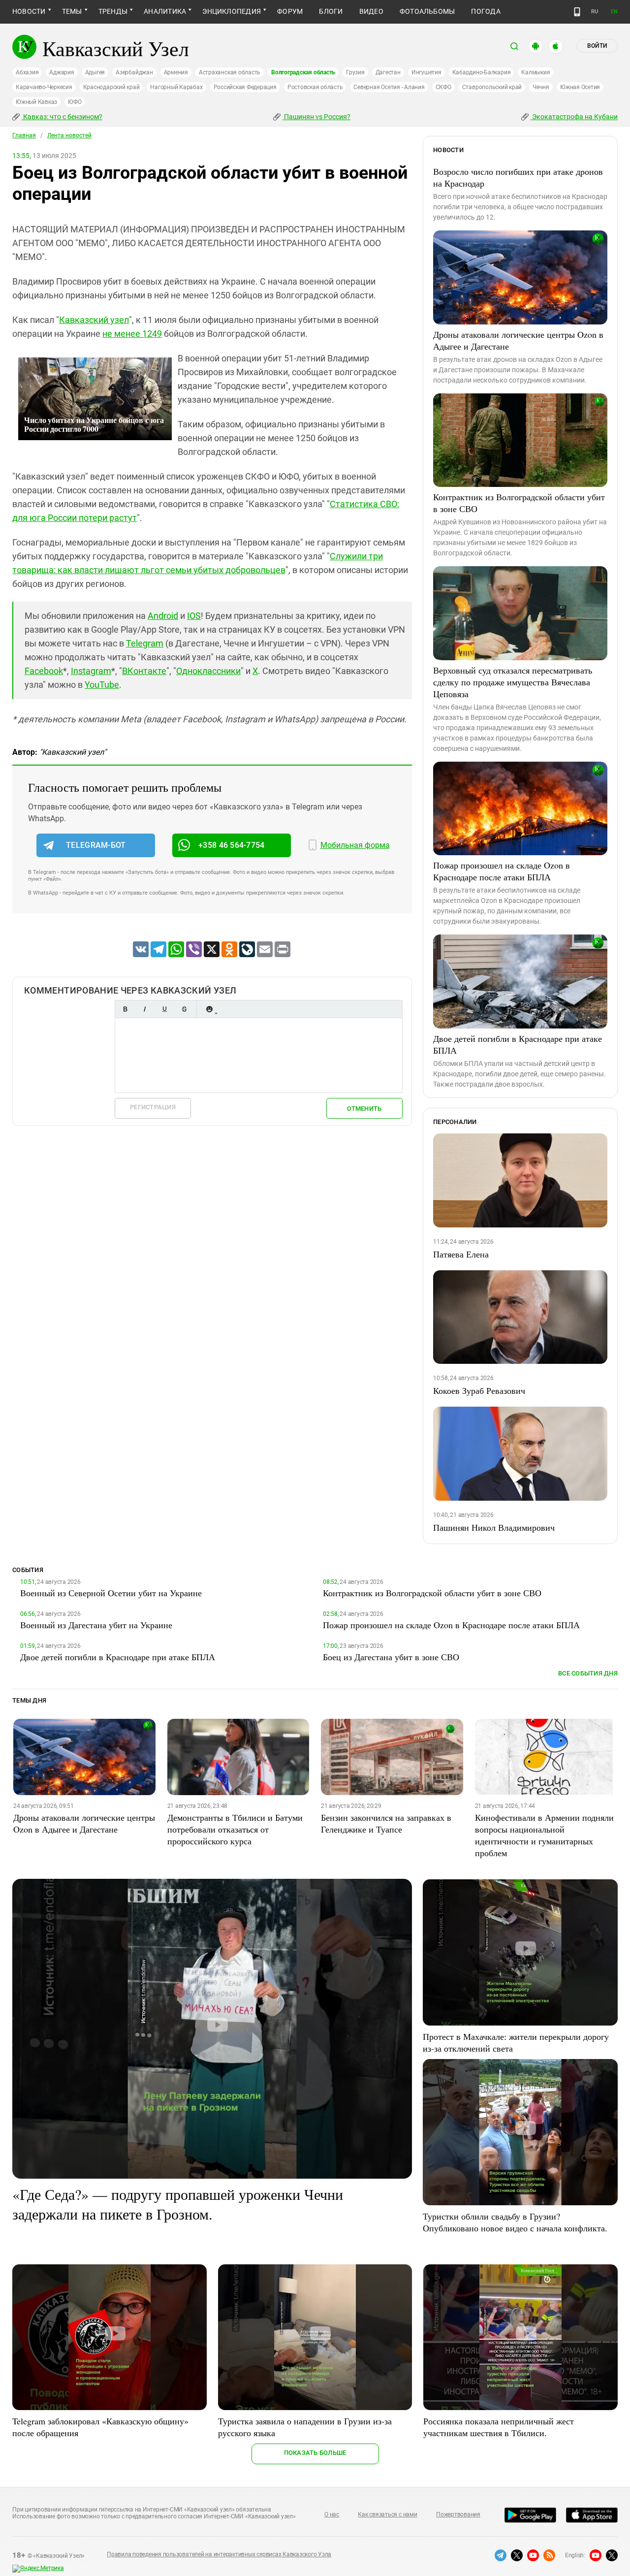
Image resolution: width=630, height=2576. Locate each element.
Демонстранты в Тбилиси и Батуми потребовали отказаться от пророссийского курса (235, 1829)
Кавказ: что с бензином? (62, 117)
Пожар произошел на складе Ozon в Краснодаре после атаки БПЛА (502, 871)
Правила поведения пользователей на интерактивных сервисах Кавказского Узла (219, 2554)
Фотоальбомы (427, 11)
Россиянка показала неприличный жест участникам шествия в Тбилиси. (499, 2427)
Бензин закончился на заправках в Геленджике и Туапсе (386, 1823)
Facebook (44, 671)
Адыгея (95, 72)
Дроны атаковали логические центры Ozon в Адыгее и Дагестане (518, 340)
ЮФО (75, 102)
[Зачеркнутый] (184, 1009)
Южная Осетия (580, 87)
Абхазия (27, 72)
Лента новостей (69, 135)
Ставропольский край (492, 87)
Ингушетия (426, 72)
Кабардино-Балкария (482, 72)
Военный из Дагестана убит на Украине (96, 1625)
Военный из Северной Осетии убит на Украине (111, 1593)
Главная (24, 135)
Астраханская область (230, 72)
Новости (29, 11)
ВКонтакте (144, 671)
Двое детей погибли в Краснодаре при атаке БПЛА (518, 1044)
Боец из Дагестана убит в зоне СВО (391, 1657)
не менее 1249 (132, 334)
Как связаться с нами (387, 2514)
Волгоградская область (303, 72)
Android (163, 616)
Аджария (62, 72)
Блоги (331, 11)
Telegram (145, 643)
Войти (597, 46)
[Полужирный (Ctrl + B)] (125, 1009)
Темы (72, 11)
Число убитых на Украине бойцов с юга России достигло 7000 (94, 424)
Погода (486, 11)
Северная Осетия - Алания (389, 87)
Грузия (355, 72)
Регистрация (153, 1107)
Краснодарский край (111, 87)
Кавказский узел (94, 320)
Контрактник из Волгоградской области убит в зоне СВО (519, 503)
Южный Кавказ (36, 102)
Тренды (113, 11)
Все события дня (588, 1673)
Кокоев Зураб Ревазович (479, 1390)
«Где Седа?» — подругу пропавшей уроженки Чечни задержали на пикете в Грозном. (178, 2204)
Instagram (91, 671)
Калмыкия (535, 72)
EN (614, 12)
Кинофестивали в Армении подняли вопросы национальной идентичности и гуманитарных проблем (544, 1835)
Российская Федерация (245, 87)
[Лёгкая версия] (577, 12)
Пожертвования (458, 2514)
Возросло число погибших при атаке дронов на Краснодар (518, 177)
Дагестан (388, 72)
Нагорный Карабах (176, 87)
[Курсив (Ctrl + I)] (145, 1009)
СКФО (443, 87)
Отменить (364, 1109)
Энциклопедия (232, 11)
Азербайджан (134, 72)
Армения (176, 72)
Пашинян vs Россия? (316, 117)
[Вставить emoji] (209, 1009)
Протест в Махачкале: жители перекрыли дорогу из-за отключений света (516, 2042)
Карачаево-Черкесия (44, 87)
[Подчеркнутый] (164, 1009)
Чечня (541, 87)
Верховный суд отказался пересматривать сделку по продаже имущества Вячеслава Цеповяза (513, 682)
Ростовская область (315, 87)
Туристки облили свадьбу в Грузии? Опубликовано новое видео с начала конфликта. (515, 2222)
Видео (371, 11)
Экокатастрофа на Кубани (574, 117)
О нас (332, 2514)
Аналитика (165, 11)
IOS (194, 616)
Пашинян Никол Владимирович (494, 1527)
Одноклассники (208, 671)
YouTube (102, 685)
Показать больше (315, 2453)
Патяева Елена (461, 1254)
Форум (290, 11)
